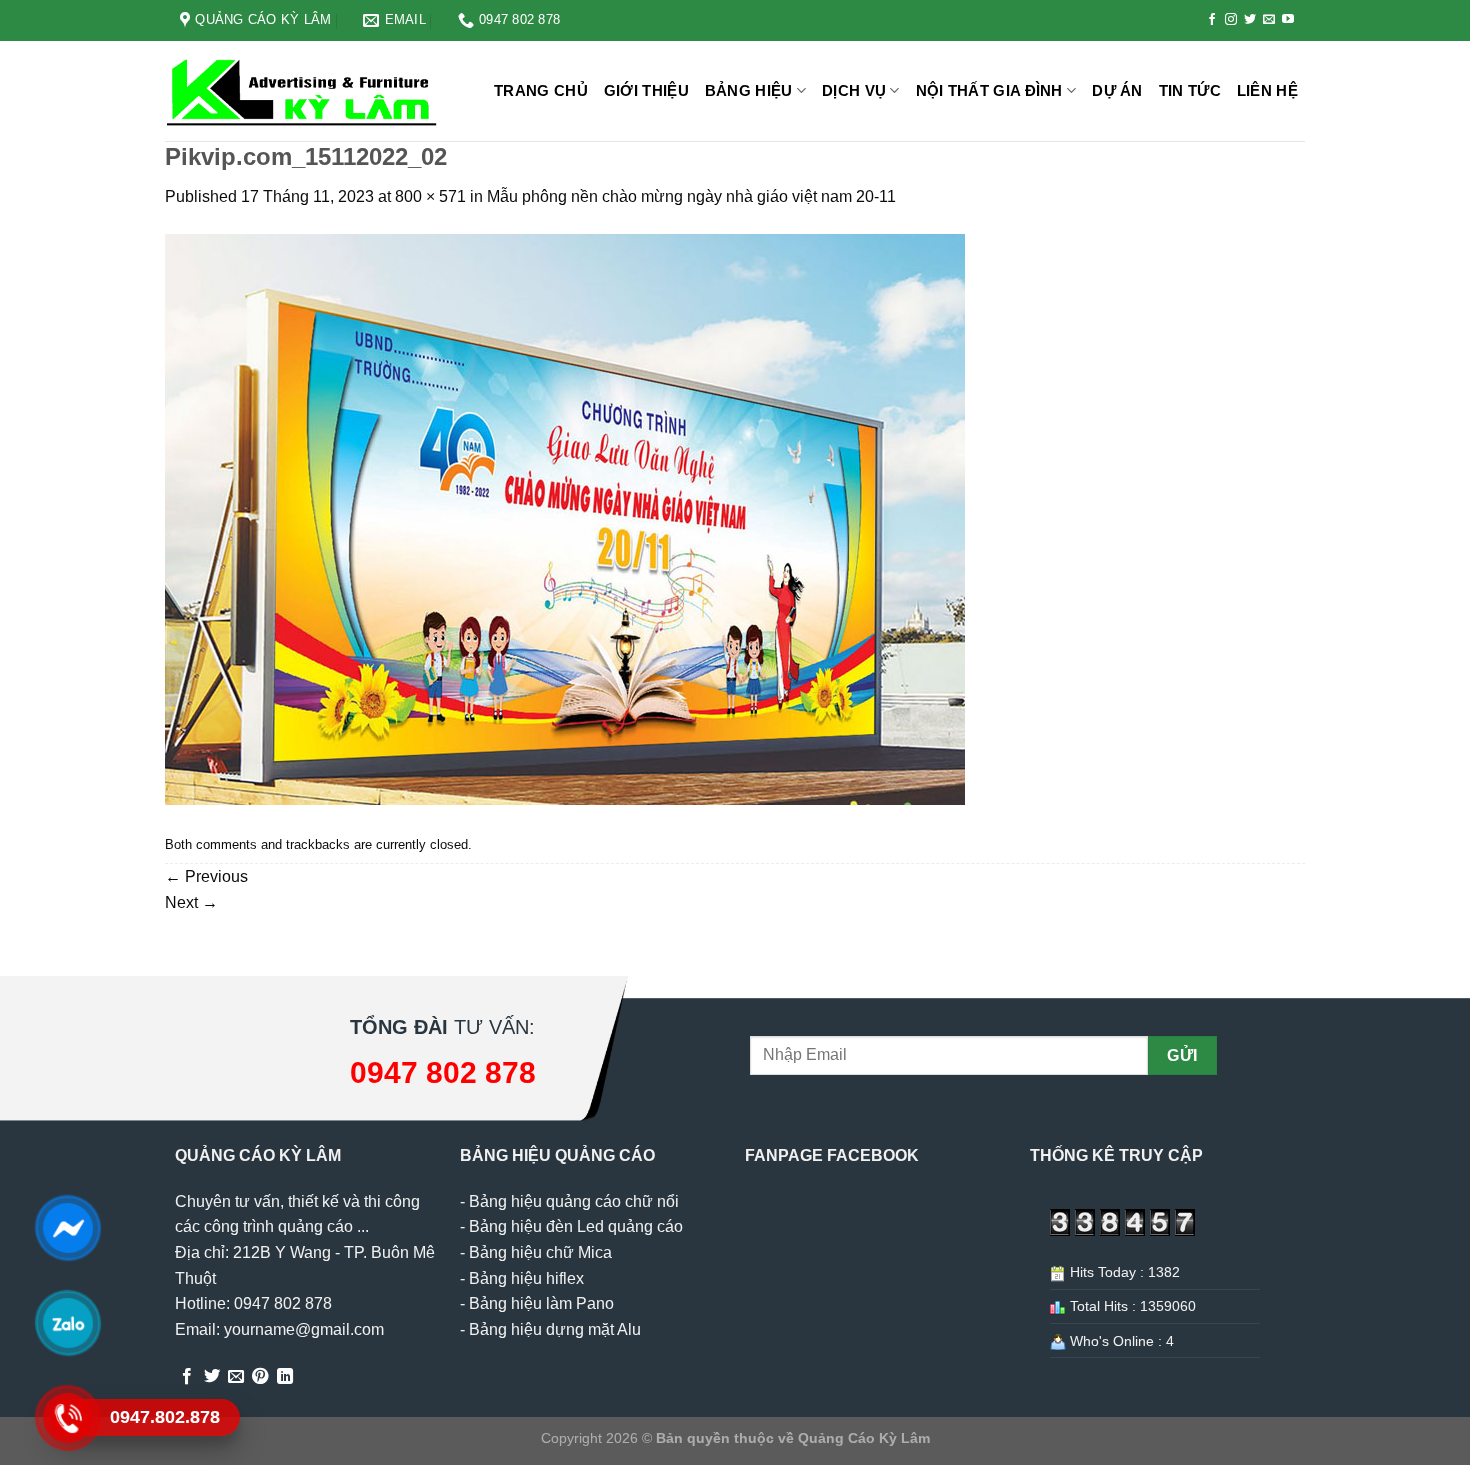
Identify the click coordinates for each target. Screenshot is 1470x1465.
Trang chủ (541, 90)
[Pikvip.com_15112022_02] (565, 518)
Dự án (1117, 90)
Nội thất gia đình (989, 90)
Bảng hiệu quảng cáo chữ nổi (574, 1201)
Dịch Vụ (854, 90)
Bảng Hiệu (749, 90)
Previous (206, 876)
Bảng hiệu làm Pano (541, 1303)
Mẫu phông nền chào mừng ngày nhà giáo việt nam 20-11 (691, 196)
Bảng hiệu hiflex (526, 1278)
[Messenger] (67, 1228)
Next (191, 902)
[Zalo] (67, 1323)
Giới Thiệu (646, 90)
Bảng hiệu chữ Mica (540, 1252)
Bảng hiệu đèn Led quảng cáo (576, 1226)
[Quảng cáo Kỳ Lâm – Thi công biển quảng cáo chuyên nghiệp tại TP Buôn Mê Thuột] (305, 91)
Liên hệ (1267, 90)
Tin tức (1190, 90)
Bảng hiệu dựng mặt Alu (555, 1329)
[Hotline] (67, 1418)
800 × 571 (430, 196)
